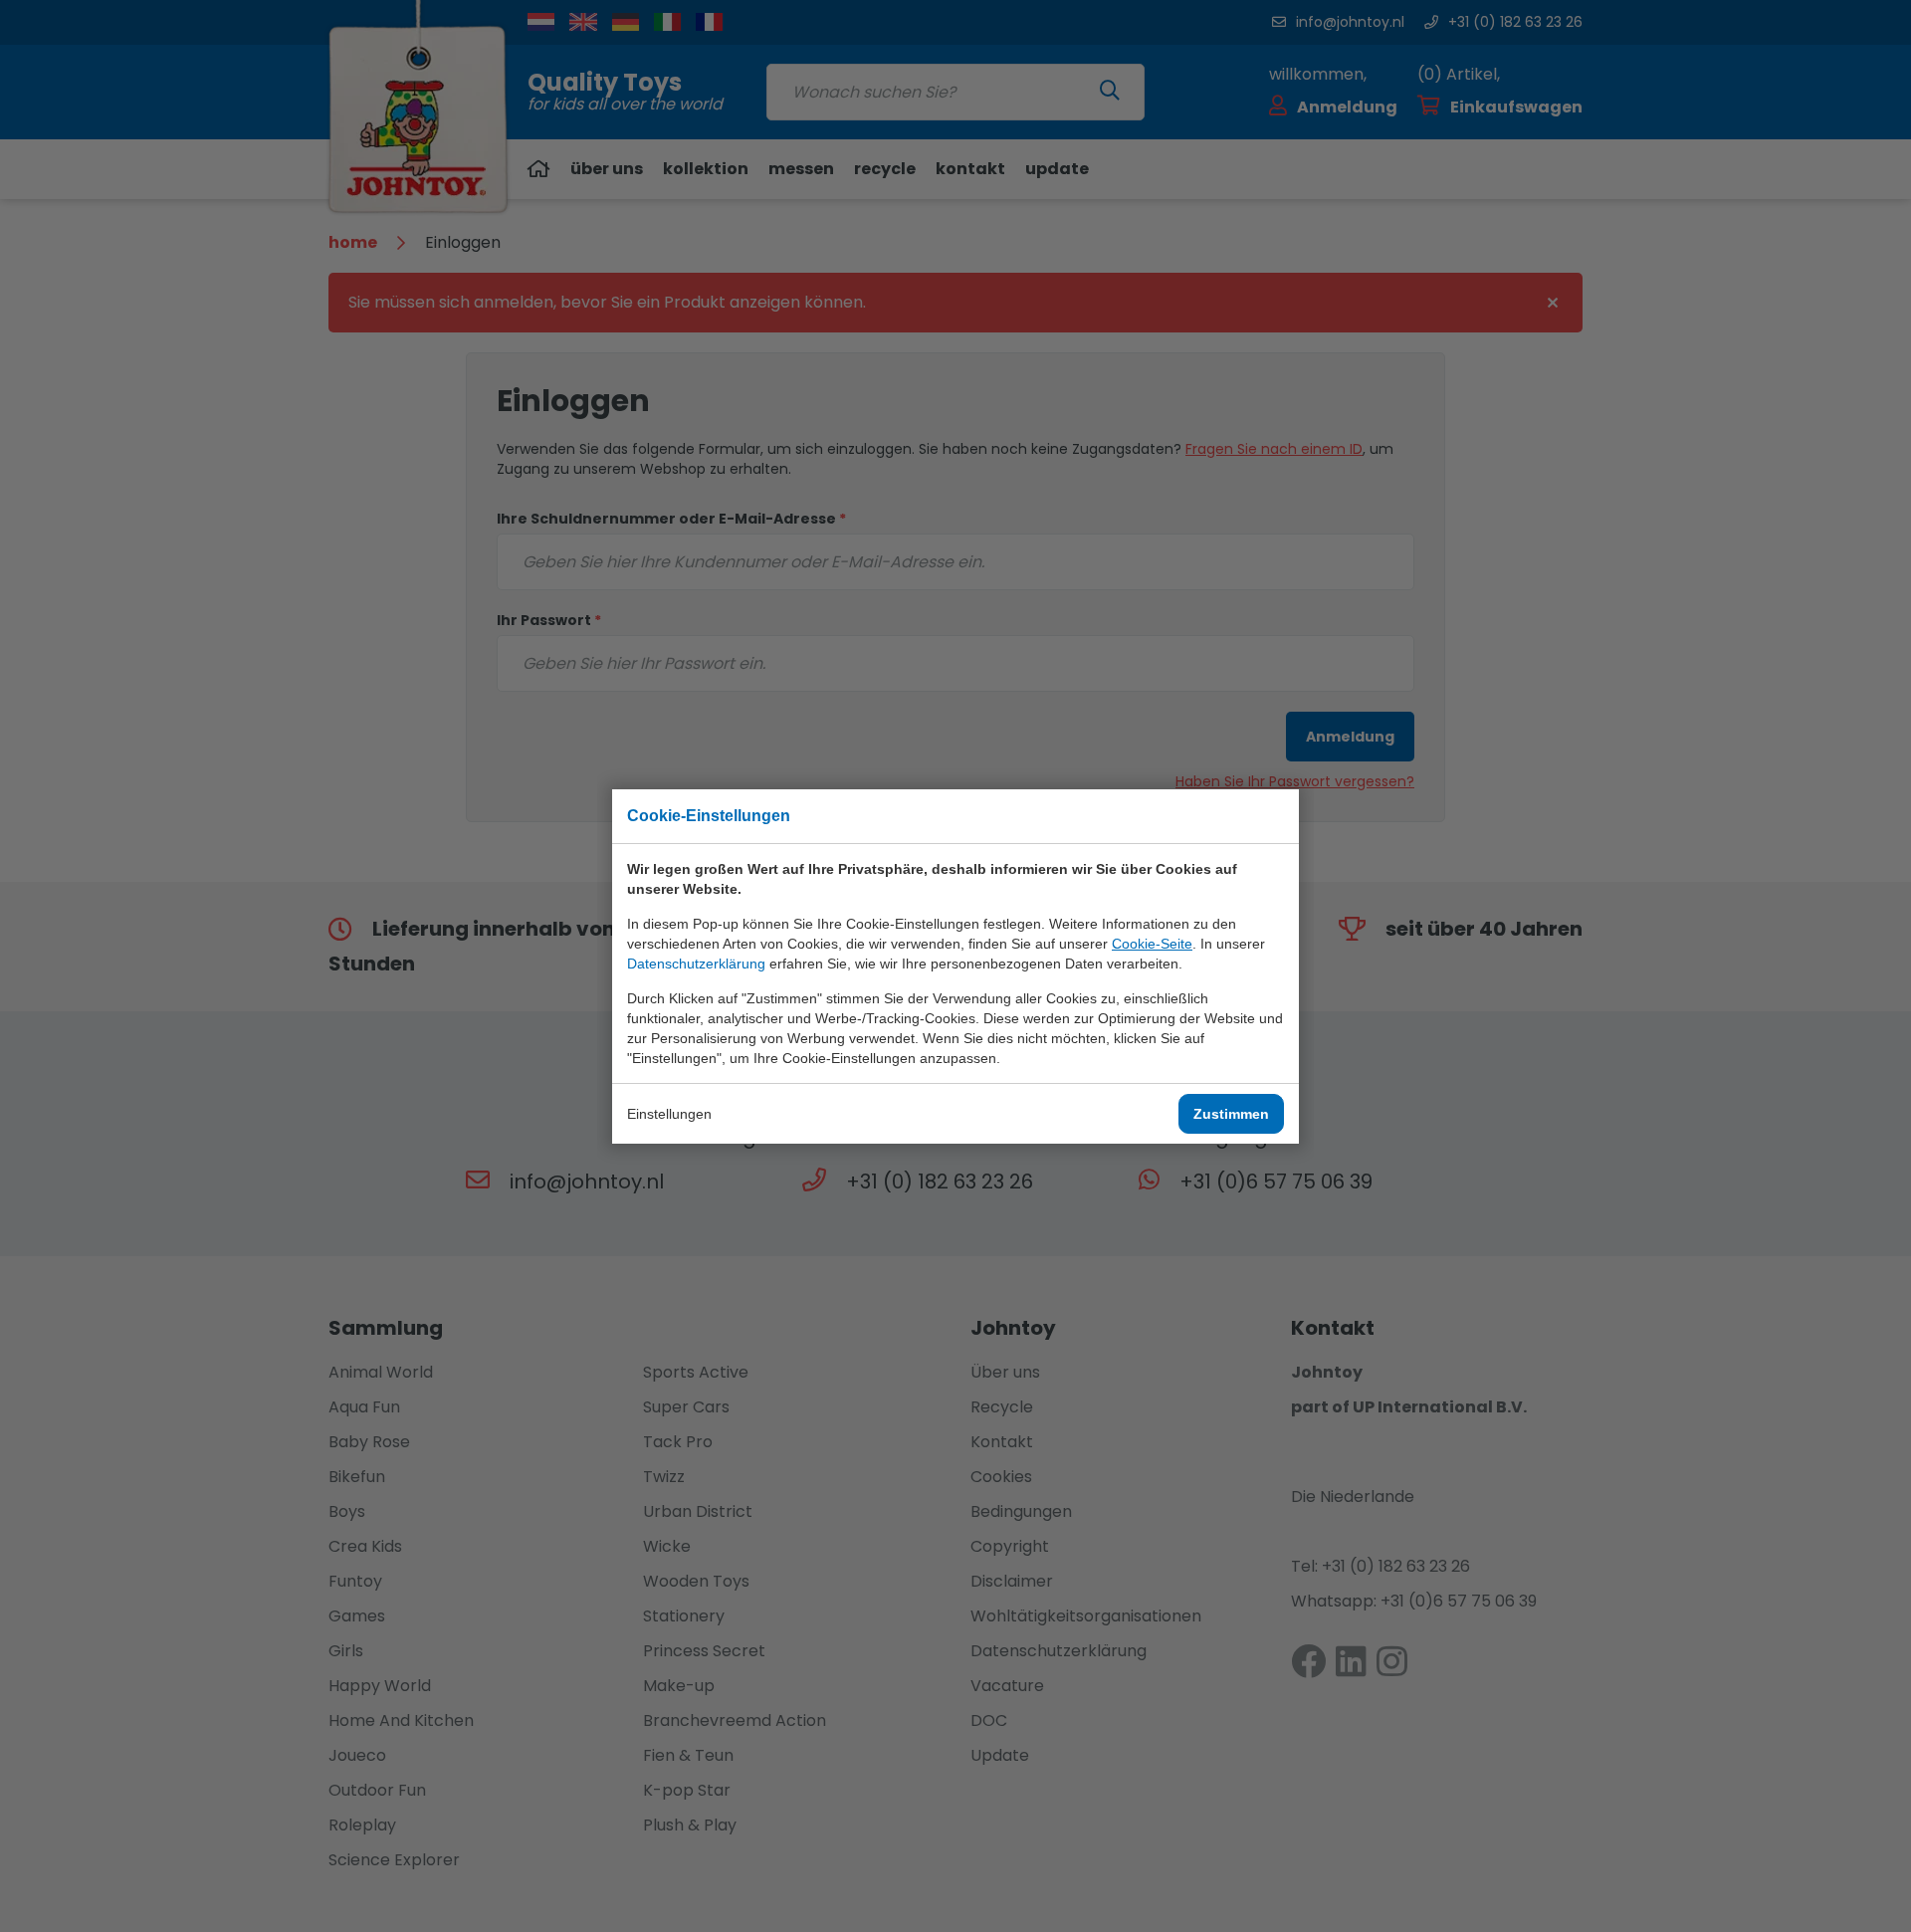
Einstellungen (669, 1114)
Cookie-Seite (1152, 944)
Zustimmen (1231, 1114)
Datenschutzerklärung (696, 964)
